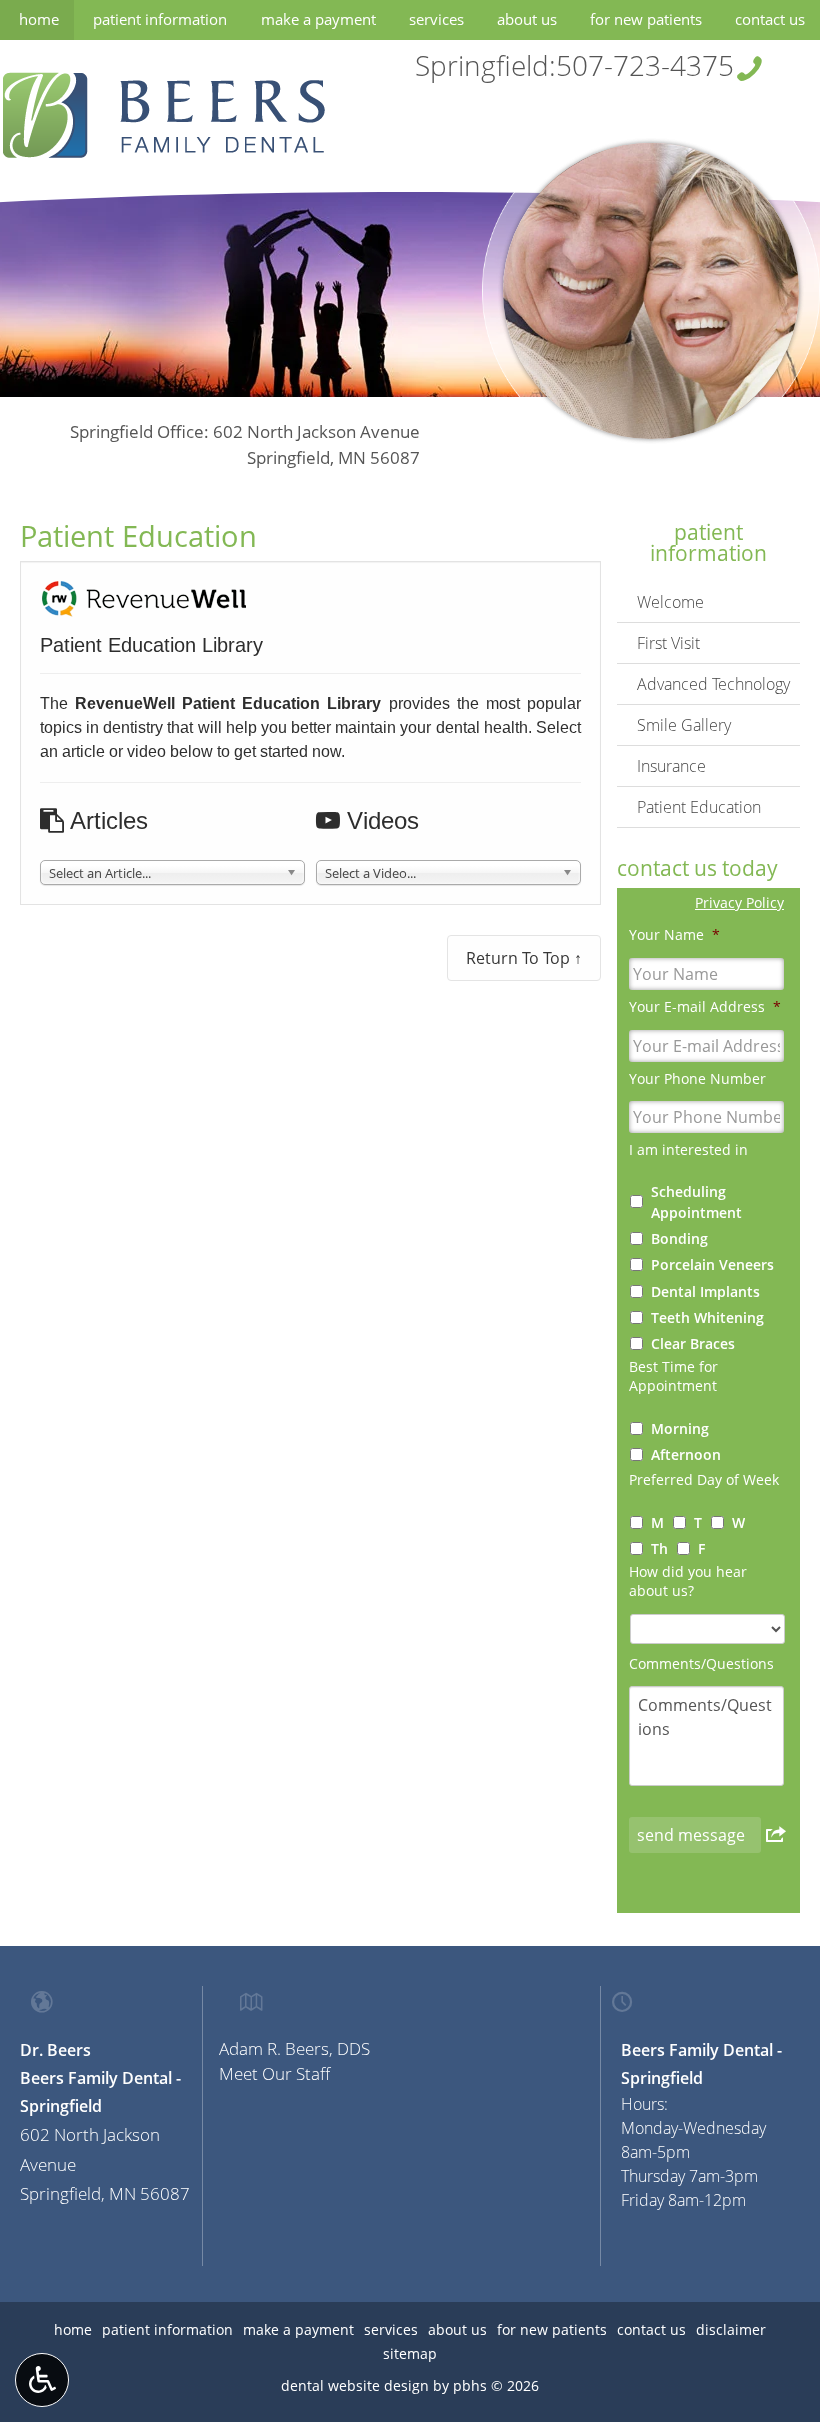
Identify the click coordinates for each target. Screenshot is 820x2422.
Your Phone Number (697, 1079)
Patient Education (699, 807)
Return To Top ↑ (524, 958)
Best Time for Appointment (673, 1376)
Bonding (679, 1238)
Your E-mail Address (705, 1007)
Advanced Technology (713, 684)
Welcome (670, 602)
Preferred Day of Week (704, 1480)
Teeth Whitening (707, 1317)
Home (39, 19)
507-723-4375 (645, 65)
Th (659, 1548)
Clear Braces (693, 1343)
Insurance (671, 766)
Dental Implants (705, 1291)
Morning (680, 1428)
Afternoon (686, 1454)
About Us (527, 19)
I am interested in (688, 1150)
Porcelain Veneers (712, 1264)
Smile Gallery (684, 725)
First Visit (668, 643)
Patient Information (160, 19)
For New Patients (646, 19)
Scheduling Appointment (696, 1202)
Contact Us (770, 19)
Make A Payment (318, 19)
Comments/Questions (701, 1664)
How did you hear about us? (688, 1581)
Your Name (674, 935)
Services (436, 19)
